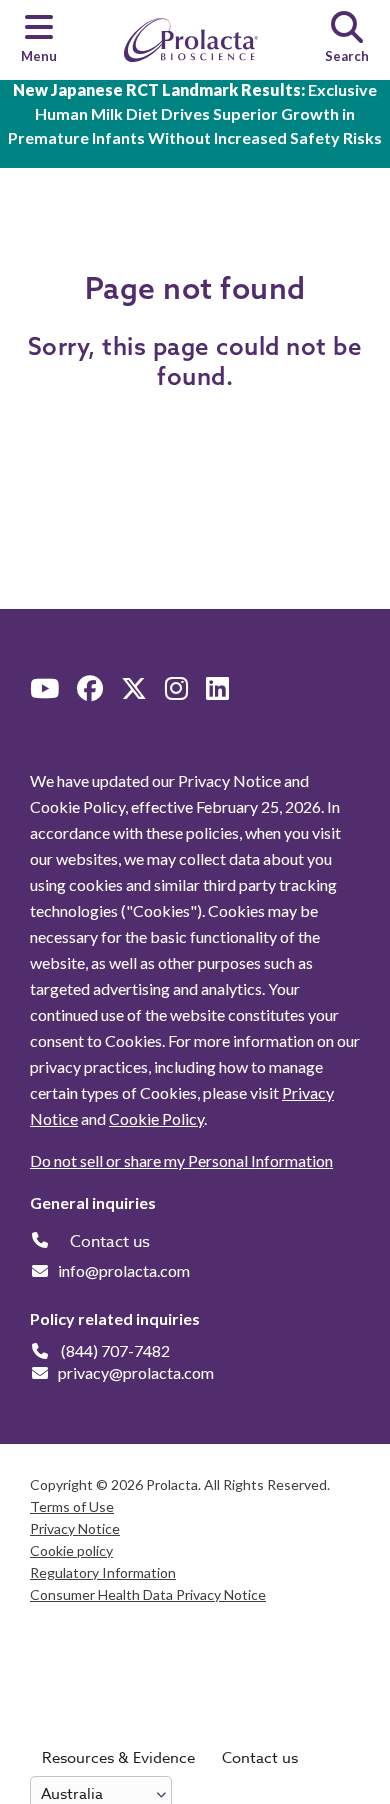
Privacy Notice (75, 1528)
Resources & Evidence (118, 1758)
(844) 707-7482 (115, 1350)
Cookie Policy (156, 1118)
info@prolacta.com (124, 1270)
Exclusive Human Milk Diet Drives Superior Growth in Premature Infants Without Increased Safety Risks (195, 113)
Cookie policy (71, 1550)
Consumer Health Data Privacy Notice (148, 1594)
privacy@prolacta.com (136, 1372)
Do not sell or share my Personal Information (181, 1160)
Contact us (260, 1758)
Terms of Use (72, 1506)
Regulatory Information (103, 1572)
